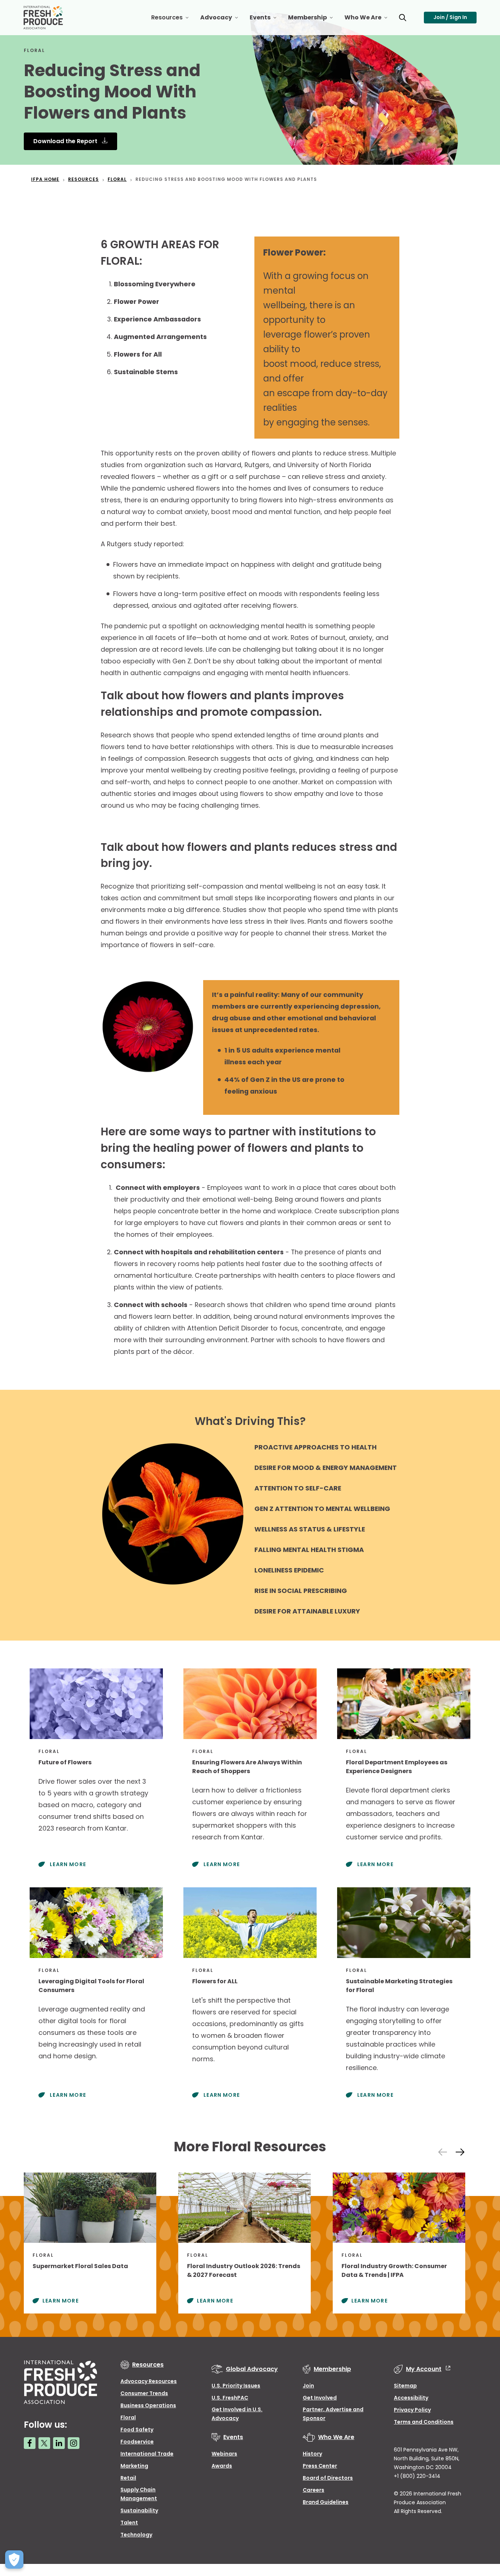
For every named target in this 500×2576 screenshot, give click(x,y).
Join (308, 2386)
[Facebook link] (30, 2443)
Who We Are (369, 20)
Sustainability (139, 2510)
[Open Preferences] (14, 2560)
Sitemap (405, 2386)
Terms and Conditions (424, 2422)
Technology (136, 2535)
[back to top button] (482, 2527)
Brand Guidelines (326, 2502)
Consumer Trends (144, 2393)
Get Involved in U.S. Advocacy (237, 2414)
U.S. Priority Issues (236, 2386)
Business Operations (148, 2405)
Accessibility (411, 2398)
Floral (128, 2417)
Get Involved (320, 2398)
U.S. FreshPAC (230, 2398)
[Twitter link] (44, 2443)
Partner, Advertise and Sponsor (333, 2414)
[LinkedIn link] (59, 2443)
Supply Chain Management (139, 2494)
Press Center (320, 2466)
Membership (313, 20)
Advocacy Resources (149, 2381)
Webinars (224, 2454)
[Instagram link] (74, 2443)
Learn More (67, 1864)
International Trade (147, 2454)
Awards (222, 2466)
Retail (128, 2478)
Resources (173, 20)
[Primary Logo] (44, 18)
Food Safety (137, 2430)
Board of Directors (328, 2478)
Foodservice (137, 2442)
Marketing (134, 2466)
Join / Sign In (450, 17)
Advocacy (222, 20)
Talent (129, 2523)
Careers (314, 2490)
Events (266, 20)
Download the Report (66, 141)
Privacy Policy (412, 2410)
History (312, 2454)
